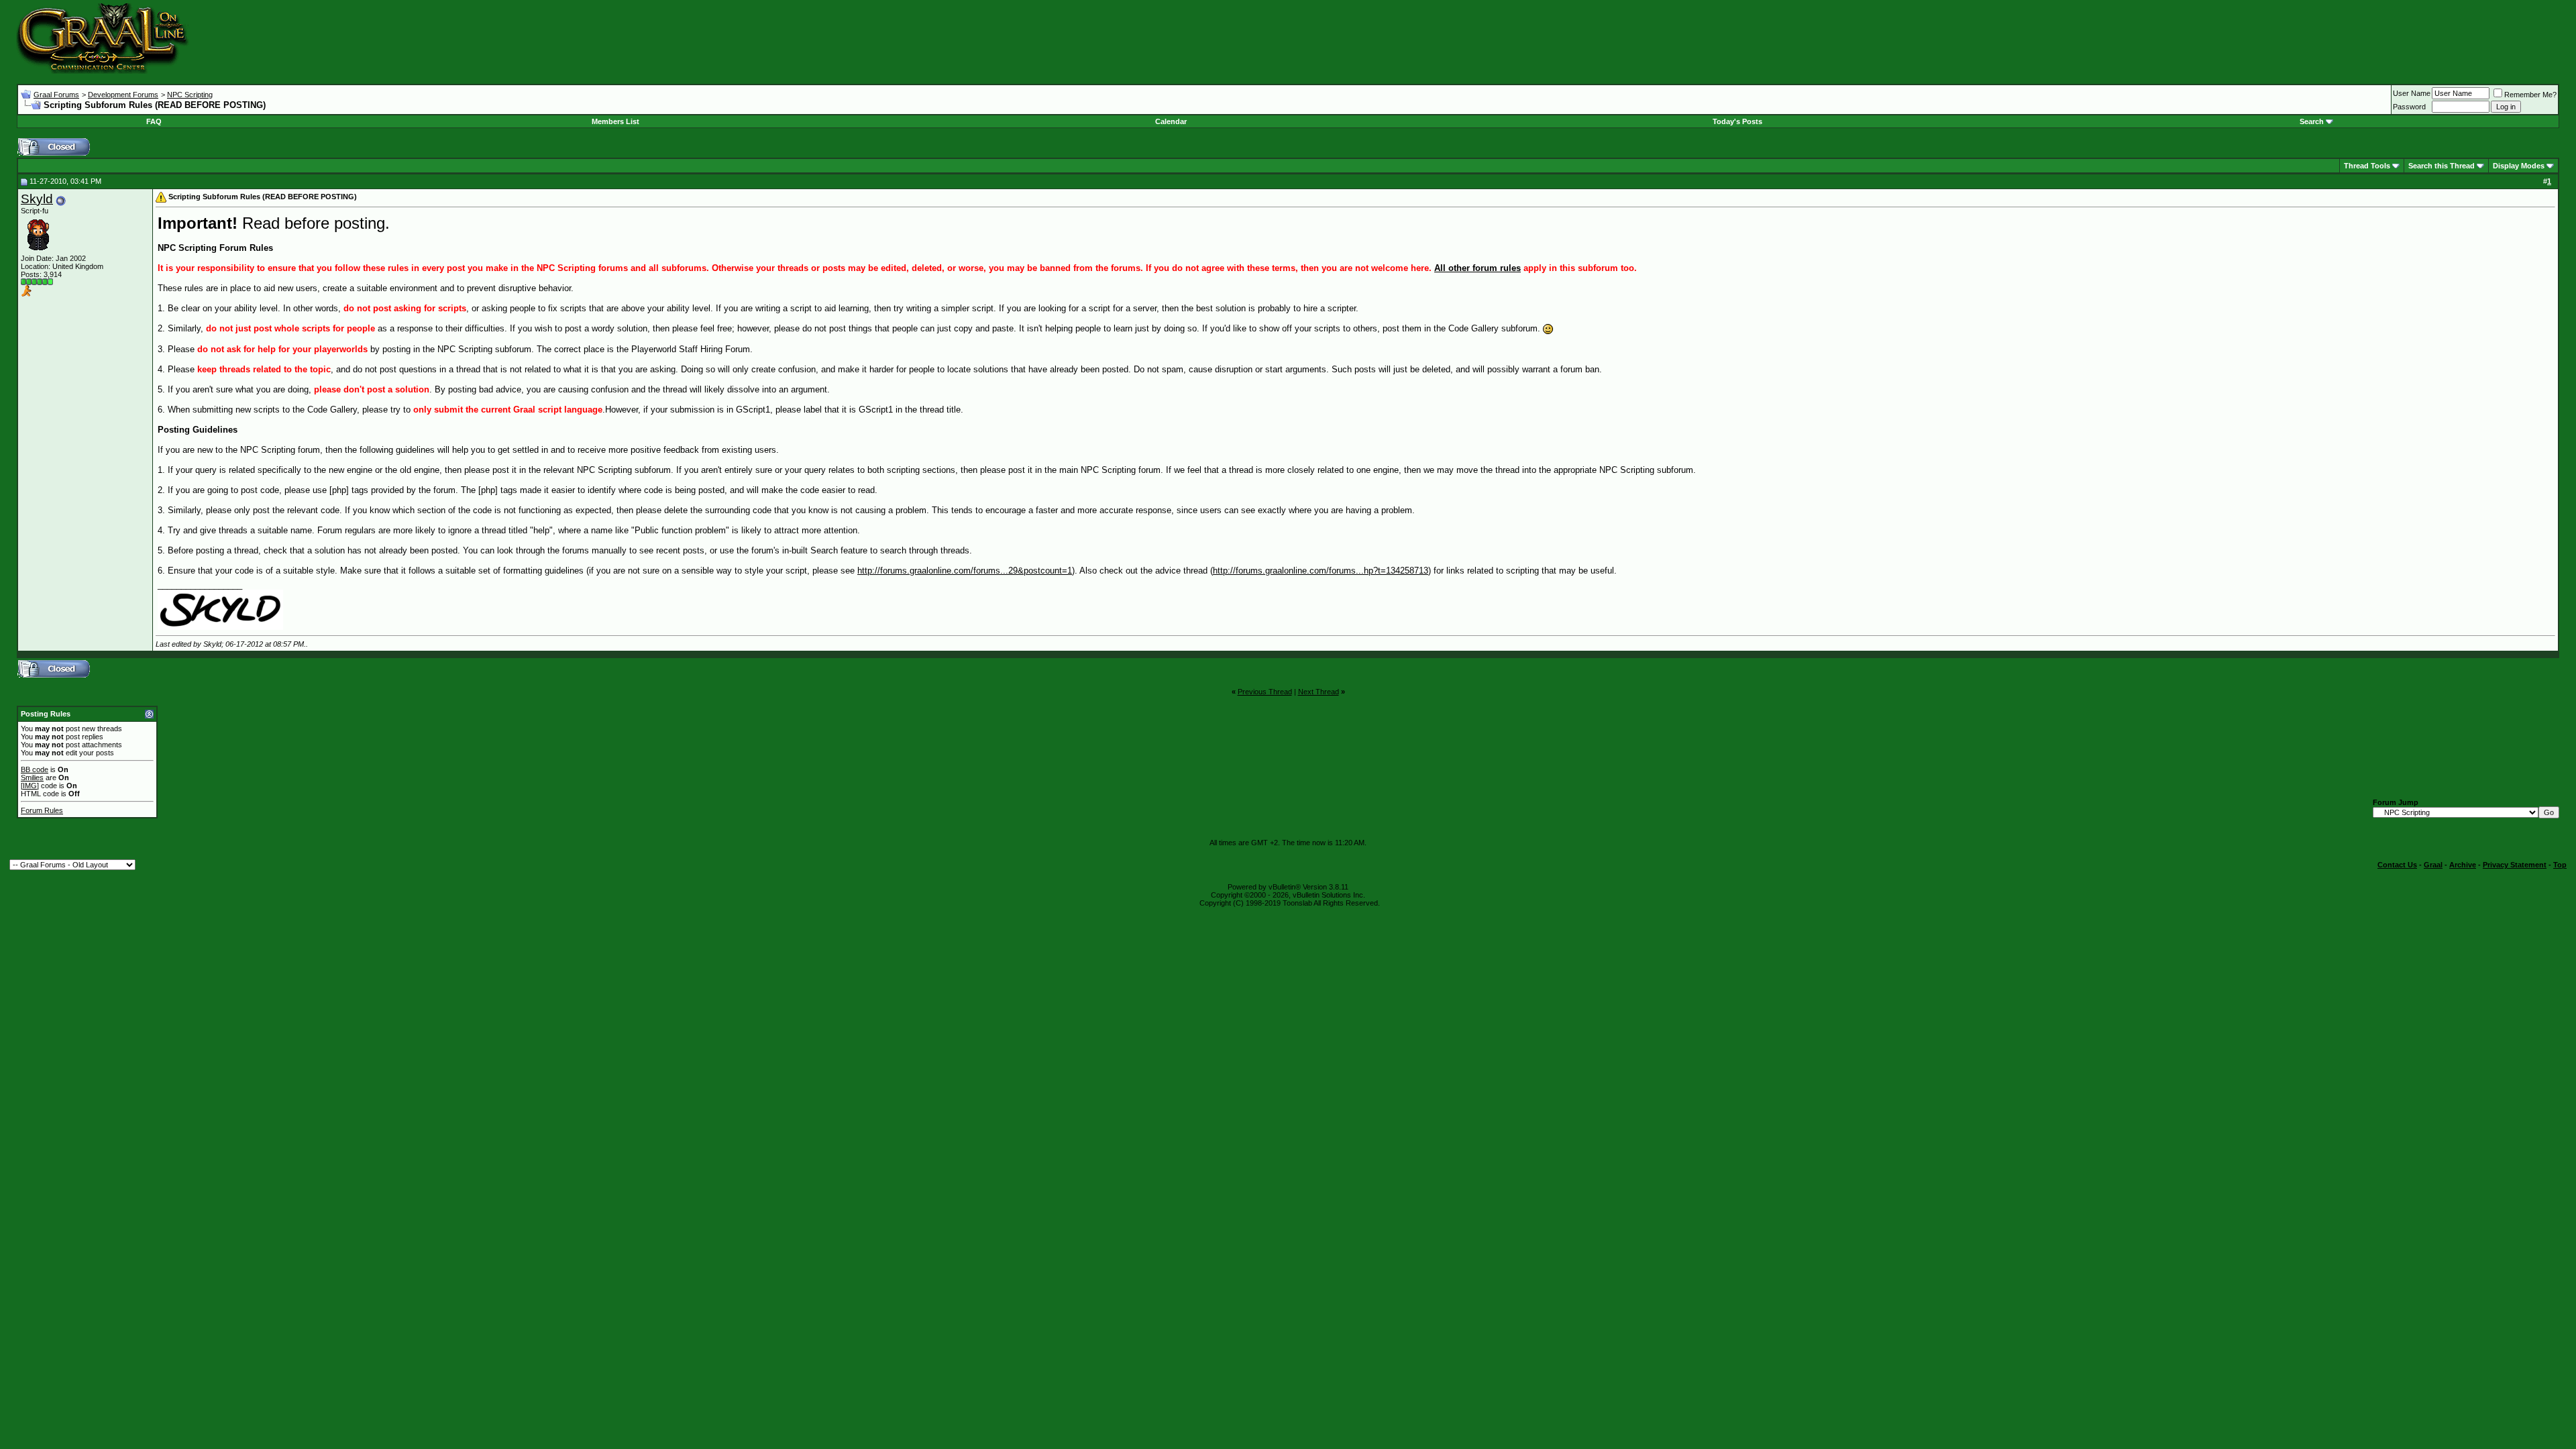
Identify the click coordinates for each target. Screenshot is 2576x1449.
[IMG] (30, 786)
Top (2560, 865)
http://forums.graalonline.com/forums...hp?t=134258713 (1321, 571)
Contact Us (2397, 865)
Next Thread (1319, 692)
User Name (2412, 93)
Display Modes (2519, 166)
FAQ (154, 121)
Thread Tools (2367, 166)
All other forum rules (1478, 268)
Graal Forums (56, 95)
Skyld (37, 199)
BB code (35, 769)
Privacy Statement (2515, 865)
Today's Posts (1737, 121)
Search (2312, 121)
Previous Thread (1265, 692)
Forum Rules (42, 810)
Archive (2463, 865)
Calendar (1171, 121)
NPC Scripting (190, 95)
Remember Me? (2530, 95)
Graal (2433, 865)
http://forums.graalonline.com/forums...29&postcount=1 (965, 571)
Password (2409, 107)
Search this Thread (2441, 166)
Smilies (32, 777)
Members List (615, 121)
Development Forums (123, 95)
